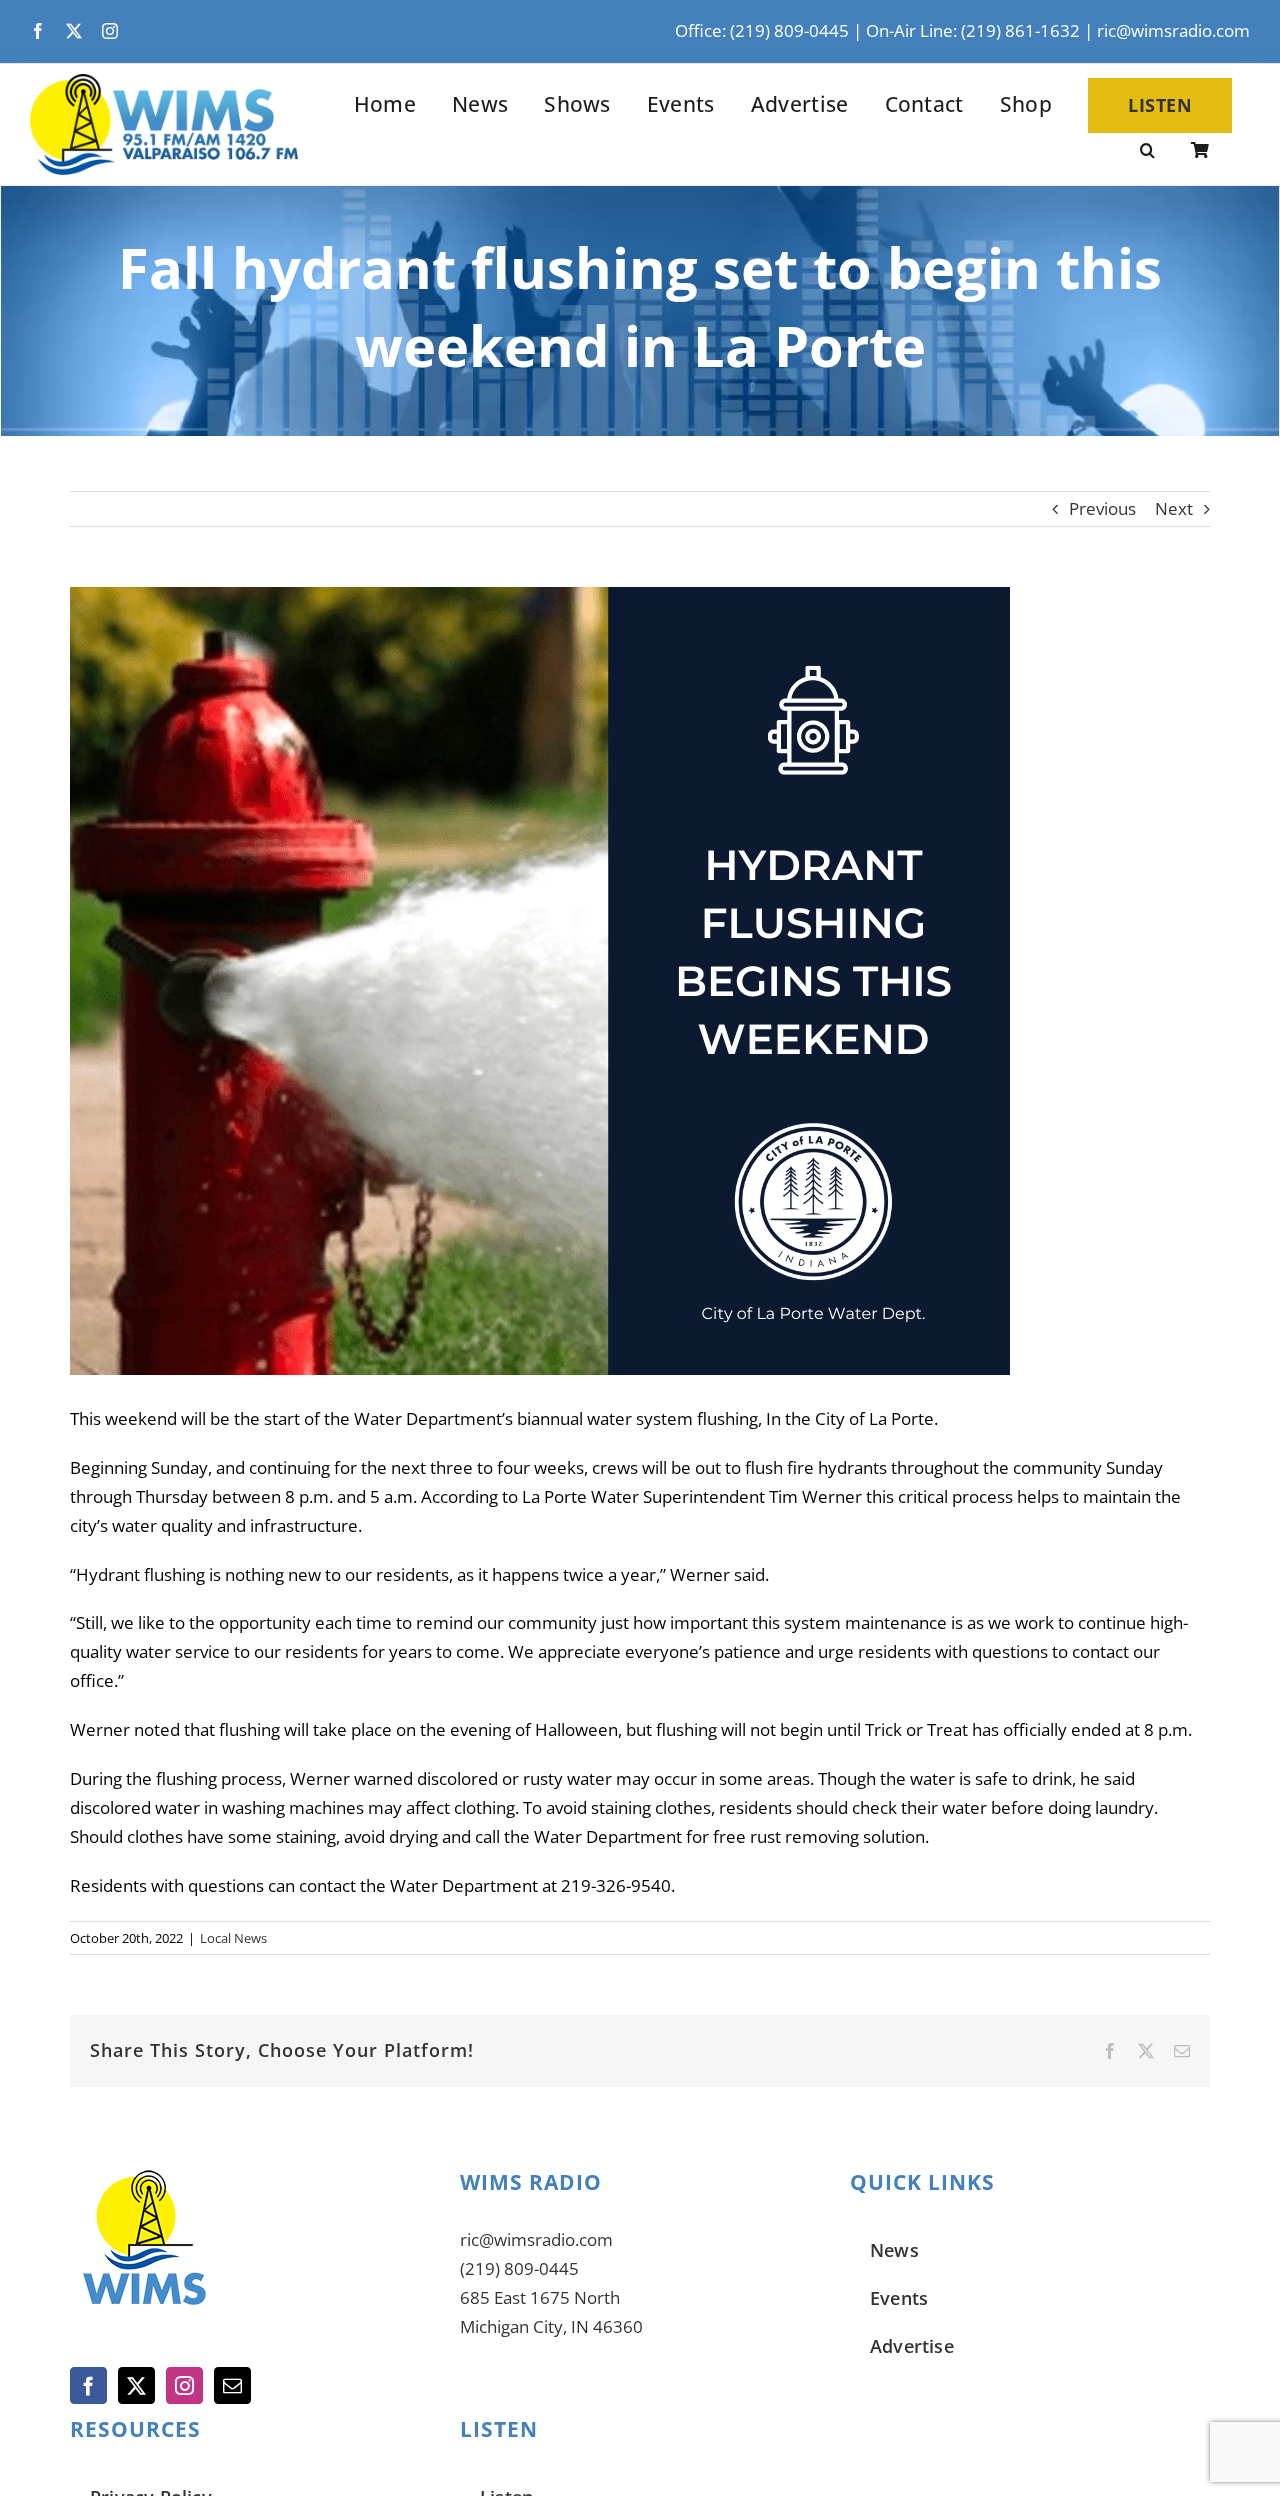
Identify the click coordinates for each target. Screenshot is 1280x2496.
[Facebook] (88, 2385)
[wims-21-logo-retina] (164, 82)
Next (1174, 508)
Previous (1102, 508)
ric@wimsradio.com (1173, 30)
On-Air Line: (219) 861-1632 (973, 30)
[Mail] (232, 2385)
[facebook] (38, 31)
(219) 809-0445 (519, 2268)
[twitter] (74, 31)
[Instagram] (184, 2385)
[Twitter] (136, 2385)
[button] (1147, 152)
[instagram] (110, 31)
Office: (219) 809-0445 (762, 30)
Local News (233, 1938)
